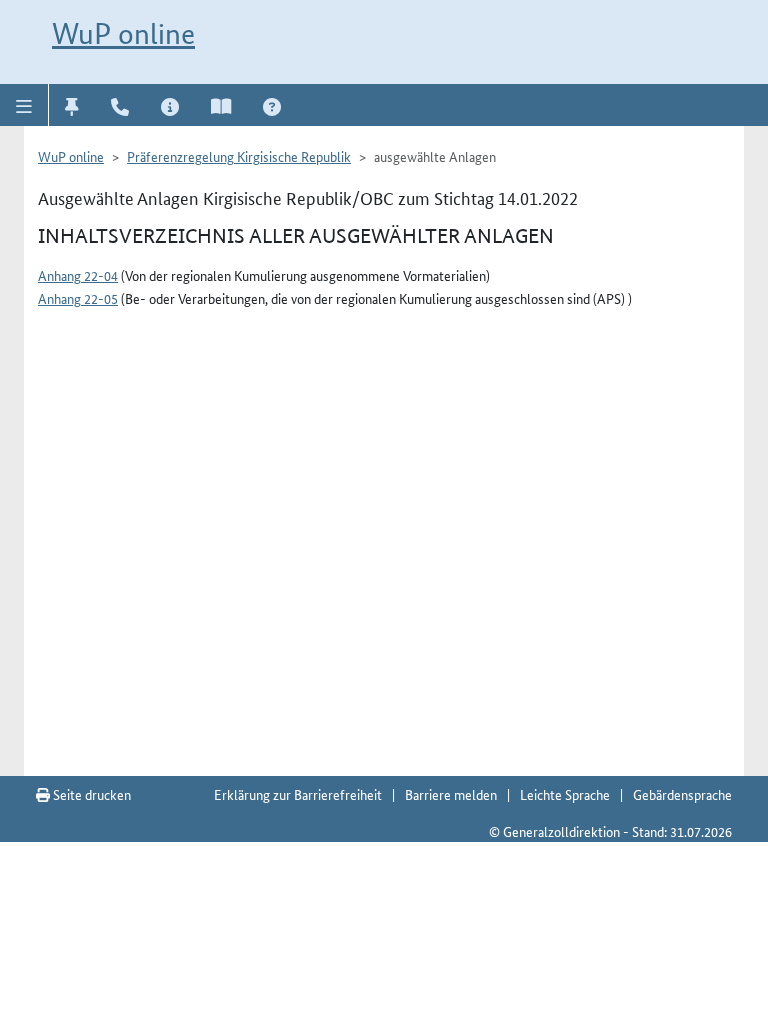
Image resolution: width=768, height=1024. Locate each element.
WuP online (123, 33)
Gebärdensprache (682, 794)
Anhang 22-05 (78, 298)
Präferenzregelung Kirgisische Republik (239, 156)
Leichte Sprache (565, 794)
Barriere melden (451, 794)
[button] (24, 105)
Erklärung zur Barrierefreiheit (298, 794)
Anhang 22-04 (78, 275)
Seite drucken (90, 794)
